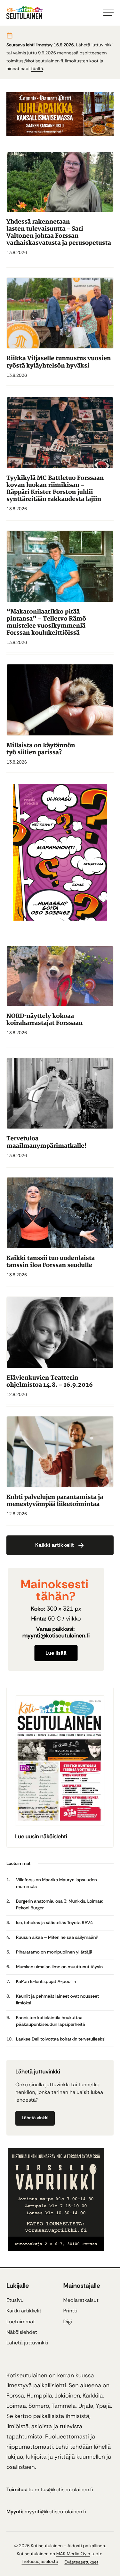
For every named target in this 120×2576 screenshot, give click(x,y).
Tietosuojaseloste (40, 2562)
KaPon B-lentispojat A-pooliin (46, 1982)
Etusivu (15, 2300)
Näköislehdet (22, 2332)
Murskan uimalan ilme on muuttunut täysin (59, 1967)
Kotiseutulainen (47, 2546)
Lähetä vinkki (35, 2118)
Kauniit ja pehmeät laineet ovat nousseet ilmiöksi (57, 2000)
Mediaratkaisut (81, 2300)
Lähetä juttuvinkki (27, 2343)
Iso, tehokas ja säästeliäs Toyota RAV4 (54, 1923)
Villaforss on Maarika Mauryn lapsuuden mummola (56, 1883)
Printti (70, 2311)
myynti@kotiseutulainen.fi (55, 2512)
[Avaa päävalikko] (108, 13)
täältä (37, 69)
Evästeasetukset (81, 2562)
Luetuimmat (21, 2322)
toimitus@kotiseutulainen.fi (35, 61)
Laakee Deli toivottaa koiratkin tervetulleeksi (61, 2039)
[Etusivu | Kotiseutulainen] (60, 919)
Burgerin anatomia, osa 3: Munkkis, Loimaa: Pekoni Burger (60, 1905)
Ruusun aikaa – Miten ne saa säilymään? (57, 1938)
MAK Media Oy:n (73, 2554)
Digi (68, 2322)
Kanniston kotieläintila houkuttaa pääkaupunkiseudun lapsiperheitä (51, 2021)
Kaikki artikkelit (55, 1545)
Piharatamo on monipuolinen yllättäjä (54, 1952)
